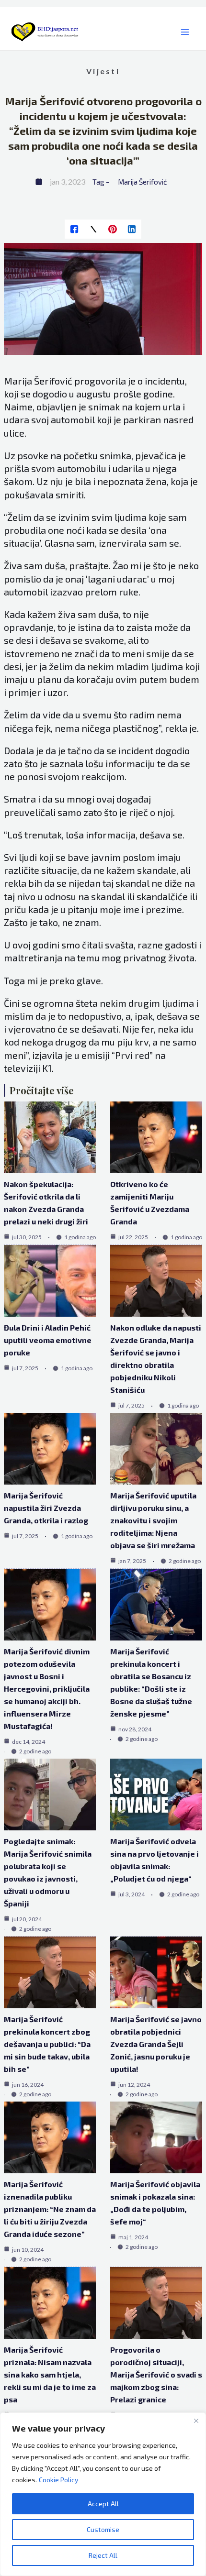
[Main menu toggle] (185, 32)
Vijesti (103, 71)
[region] (103, 2494)
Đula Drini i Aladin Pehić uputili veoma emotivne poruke (48, 1340)
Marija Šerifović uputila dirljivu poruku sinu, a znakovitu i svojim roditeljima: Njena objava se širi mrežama (153, 1520)
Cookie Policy (58, 2480)
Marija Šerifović (142, 182)
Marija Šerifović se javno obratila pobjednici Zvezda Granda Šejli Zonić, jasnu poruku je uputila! (156, 2044)
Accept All (103, 2504)
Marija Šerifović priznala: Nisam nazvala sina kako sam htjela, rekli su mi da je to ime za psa (50, 2374)
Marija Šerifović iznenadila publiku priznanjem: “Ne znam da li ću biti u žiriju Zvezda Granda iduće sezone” (50, 2209)
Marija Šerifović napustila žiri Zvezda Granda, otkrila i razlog (46, 1508)
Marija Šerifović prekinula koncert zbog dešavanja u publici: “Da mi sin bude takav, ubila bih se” (47, 2044)
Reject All (103, 2555)
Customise (103, 2529)
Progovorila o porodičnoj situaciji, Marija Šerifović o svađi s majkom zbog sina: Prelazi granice (156, 2374)
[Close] (196, 2421)
